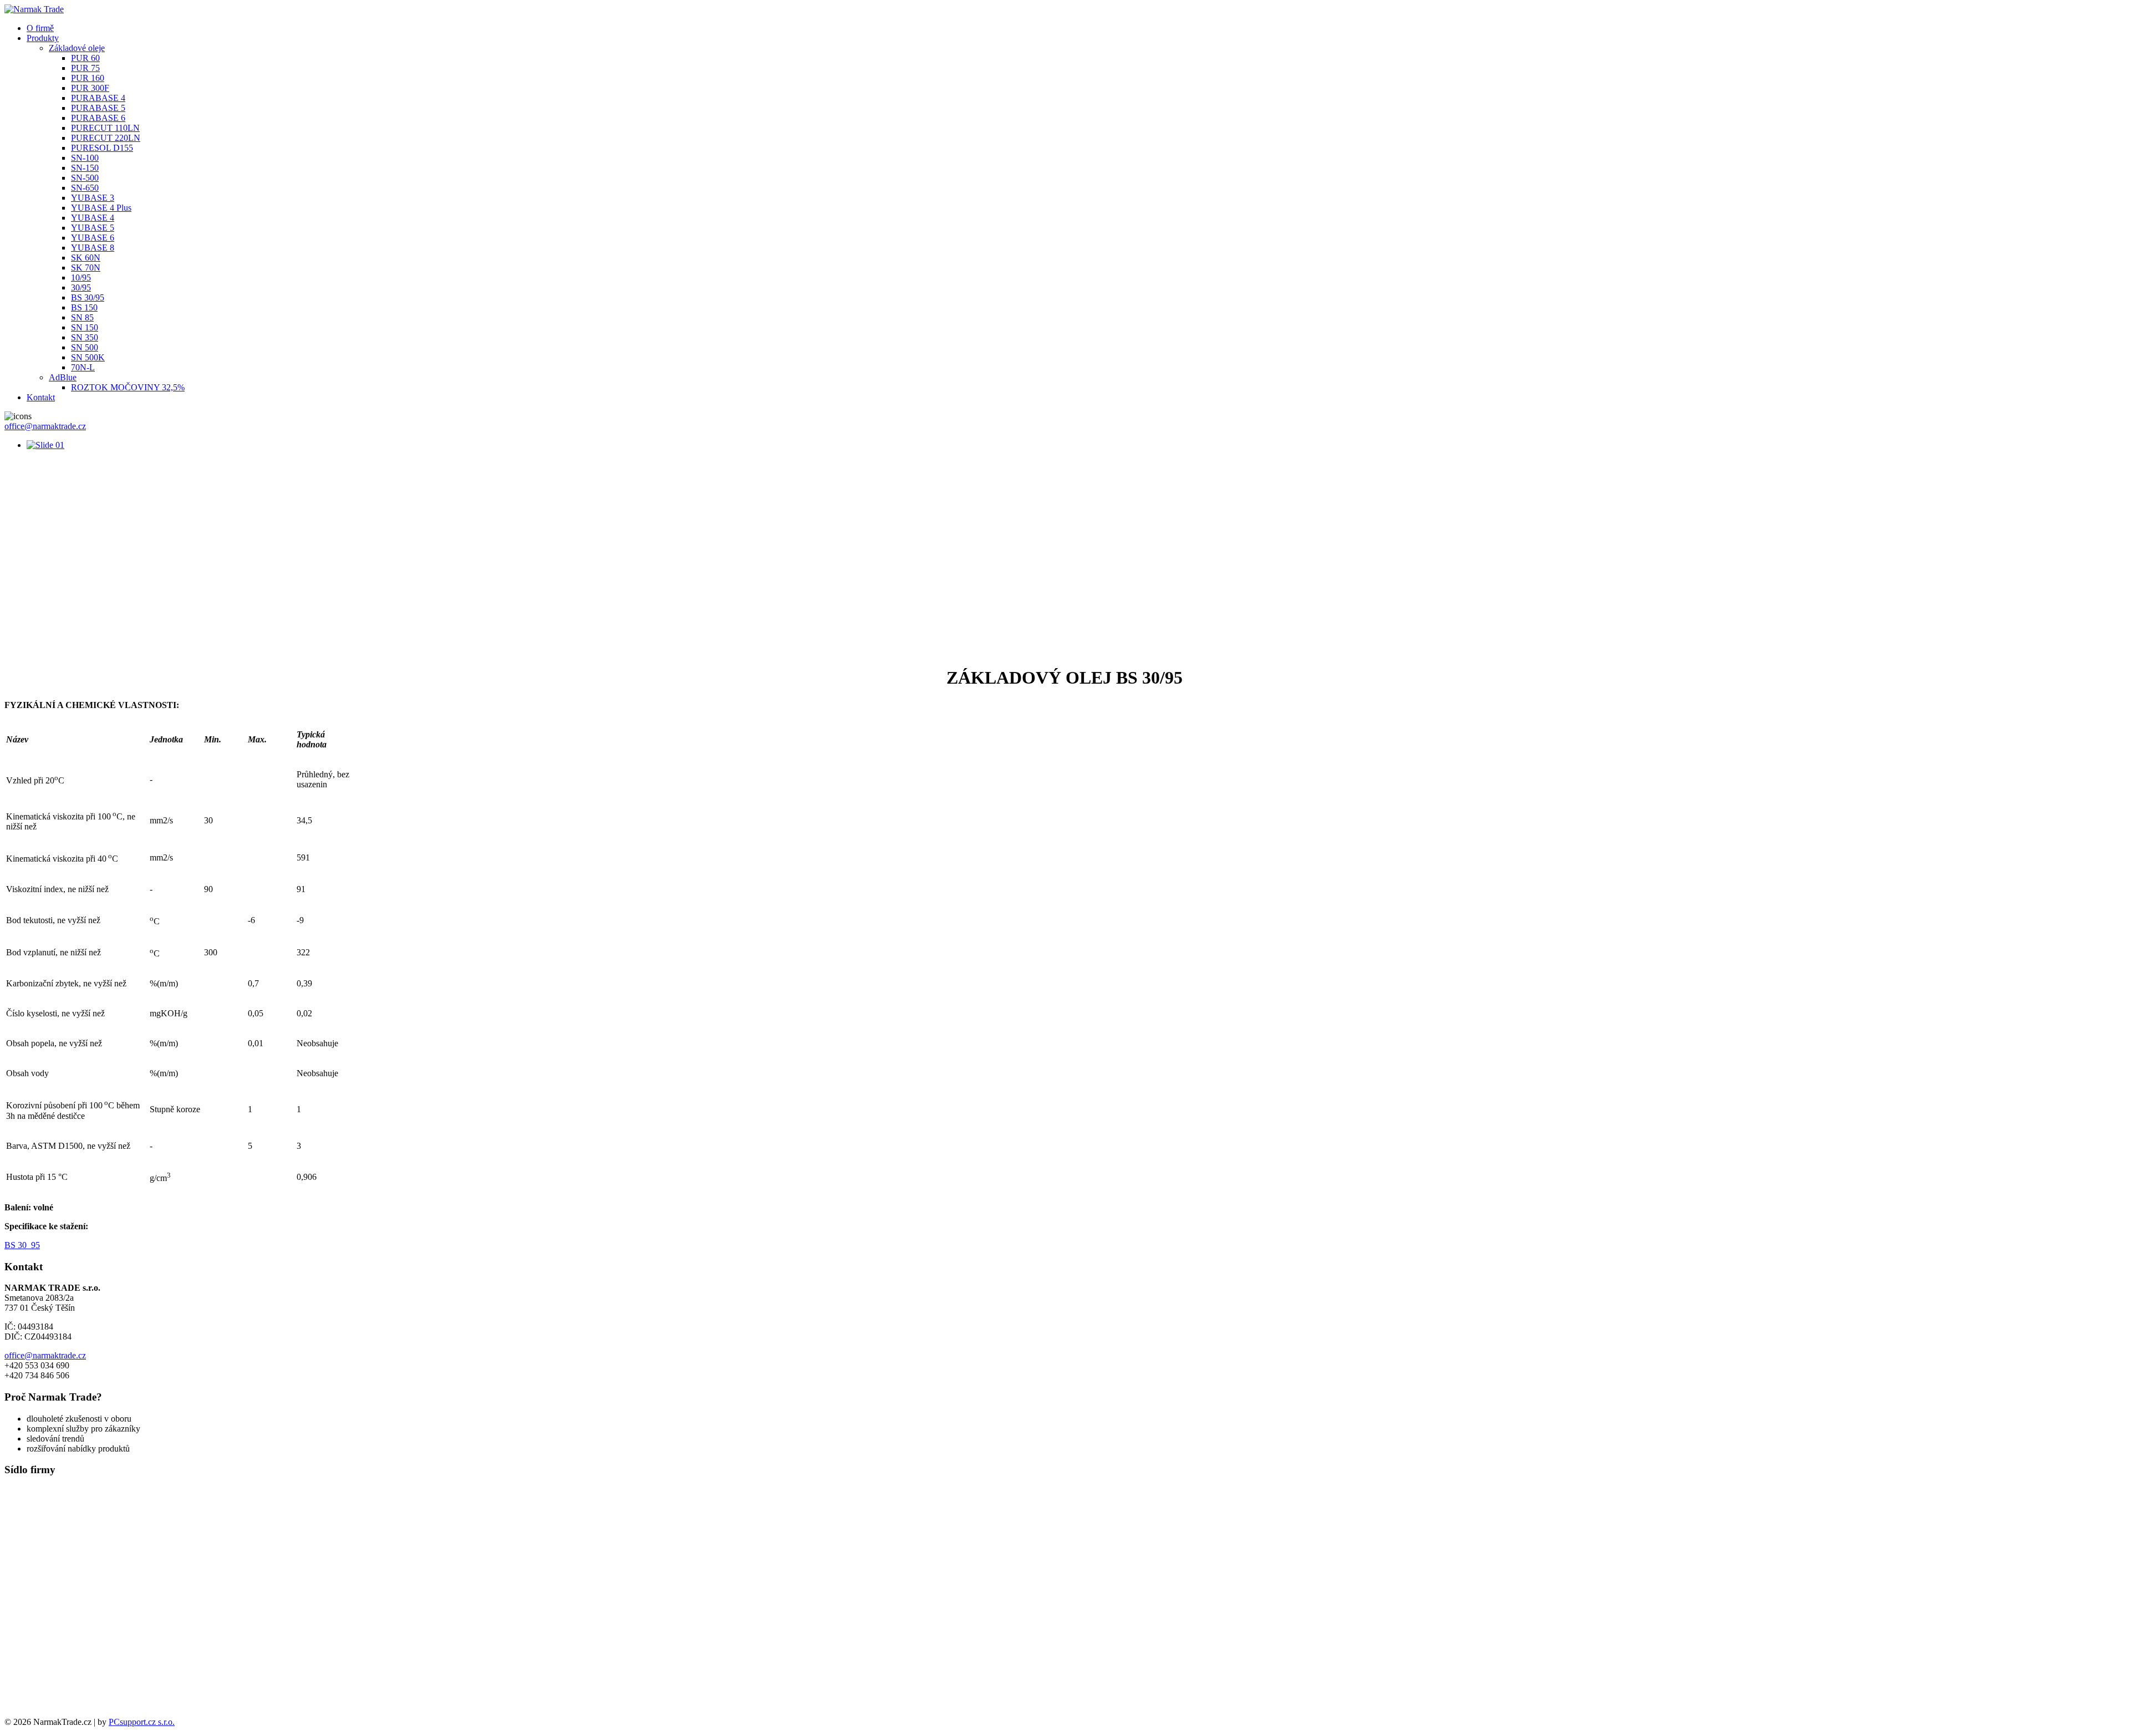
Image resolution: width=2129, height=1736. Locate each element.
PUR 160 (88, 78)
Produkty (43, 38)
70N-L (83, 367)
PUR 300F (90, 88)
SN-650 (85, 188)
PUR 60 (85, 58)
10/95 (81, 278)
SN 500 (85, 347)
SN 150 (85, 327)
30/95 (81, 287)
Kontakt (41, 397)
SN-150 (85, 168)
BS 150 (84, 307)
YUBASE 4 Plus (101, 208)
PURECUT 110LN (105, 128)
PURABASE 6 (98, 118)
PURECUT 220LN (106, 138)
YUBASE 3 (93, 198)
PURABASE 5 (98, 108)
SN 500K (88, 357)
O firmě (40, 28)
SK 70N (86, 268)
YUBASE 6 (93, 238)
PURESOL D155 (102, 148)
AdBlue (63, 377)
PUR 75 (85, 68)
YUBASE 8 (93, 248)
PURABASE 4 (98, 98)
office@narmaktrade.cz (45, 426)
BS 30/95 (88, 297)
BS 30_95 (22, 1245)
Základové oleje (77, 48)
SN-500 (85, 178)
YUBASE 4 (93, 218)
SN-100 (85, 158)
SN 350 (85, 337)
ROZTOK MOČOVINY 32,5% (128, 387)
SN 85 (82, 317)
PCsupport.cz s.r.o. (142, 1722)
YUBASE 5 (93, 228)
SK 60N (86, 258)
